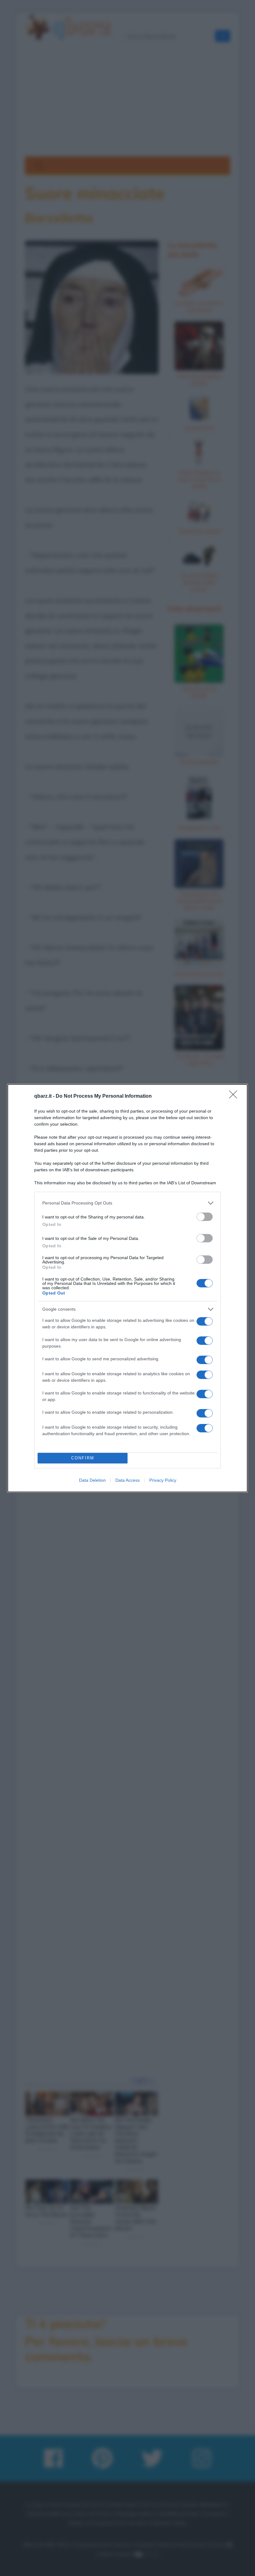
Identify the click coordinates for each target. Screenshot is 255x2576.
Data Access (127, 1480)
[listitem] (127, 1203)
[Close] (235, 1096)
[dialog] (127, 1288)
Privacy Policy (163, 1480)
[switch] (205, 1217)
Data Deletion (92, 1480)
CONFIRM (83, 1458)
